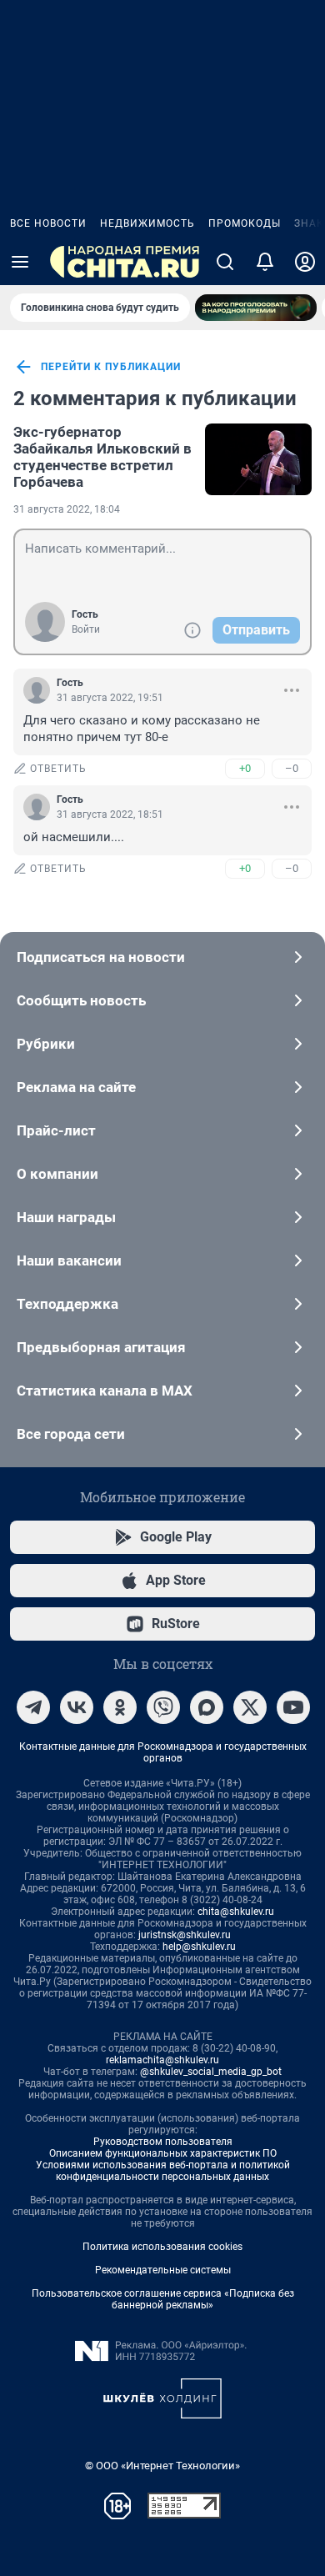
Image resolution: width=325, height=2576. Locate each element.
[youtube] (293, 1707)
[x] (250, 1707)
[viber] (163, 1707)
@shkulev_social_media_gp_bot (211, 2072)
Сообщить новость (81, 1000)
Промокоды (245, 223)
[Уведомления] (265, 262)
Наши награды (66, 1217)
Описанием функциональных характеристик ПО (163, 2153)
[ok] (120, 1707)
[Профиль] (305, 262)
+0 (245, 768)
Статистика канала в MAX (105, 1391)
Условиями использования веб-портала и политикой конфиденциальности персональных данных (163, 2171)
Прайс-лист (56, 1130)
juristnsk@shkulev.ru (185, 1935)
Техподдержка (67, 1304)
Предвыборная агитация (101, 1347)
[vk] (77, 1707)
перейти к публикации (111, 367)
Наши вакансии (69, 1260)
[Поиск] (225, 262)
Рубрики (46, 1044)
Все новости (48, 223)
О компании (57, 1174)
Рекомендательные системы (163, 2270)
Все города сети (71, 1434)
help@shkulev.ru (199, 1947)
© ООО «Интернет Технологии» (162, 2466)
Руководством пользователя (163, 2142)
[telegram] (33, 1707)
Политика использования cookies (162, 2247)
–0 (292, 768)
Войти (86, 629)
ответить (58, 769)
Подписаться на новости (101, 957)
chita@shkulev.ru (236, 1912)
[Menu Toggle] (20, 262)
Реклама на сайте (76, 1087)
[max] (207, 1707)
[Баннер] (256, 308)
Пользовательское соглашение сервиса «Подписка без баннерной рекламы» (163, 2299)
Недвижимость (147, 223)
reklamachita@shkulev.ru (162, 2060)
